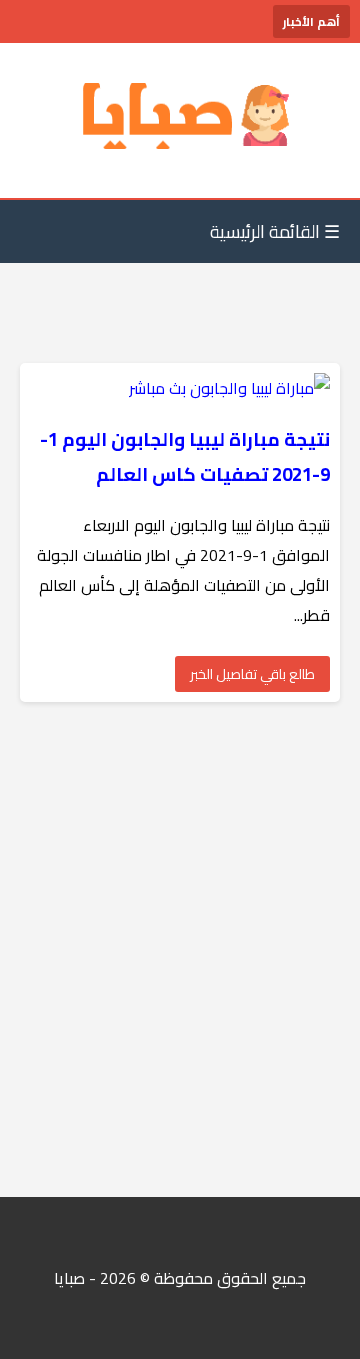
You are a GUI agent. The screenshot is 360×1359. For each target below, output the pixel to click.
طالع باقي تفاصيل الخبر (252, 674)
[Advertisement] (180, 949)
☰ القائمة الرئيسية (275, 231)
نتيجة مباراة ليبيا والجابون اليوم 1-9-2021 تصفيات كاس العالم (185, 457)
